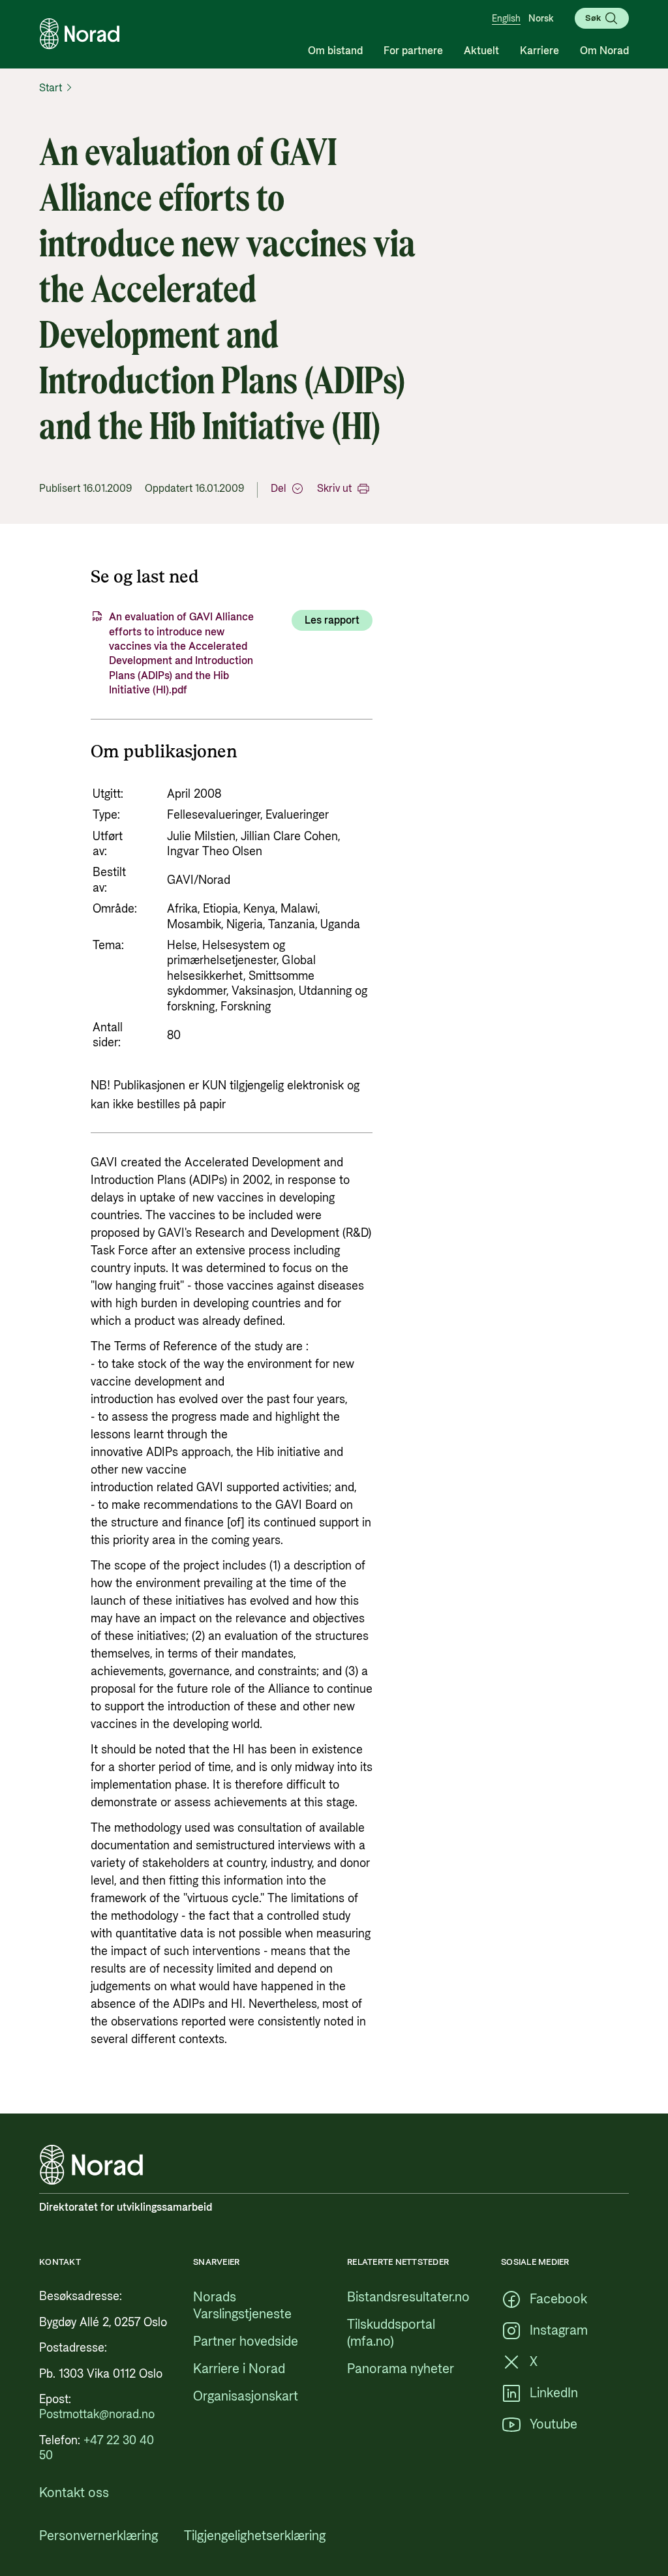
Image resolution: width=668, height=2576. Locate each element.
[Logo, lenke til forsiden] (80, 34)
